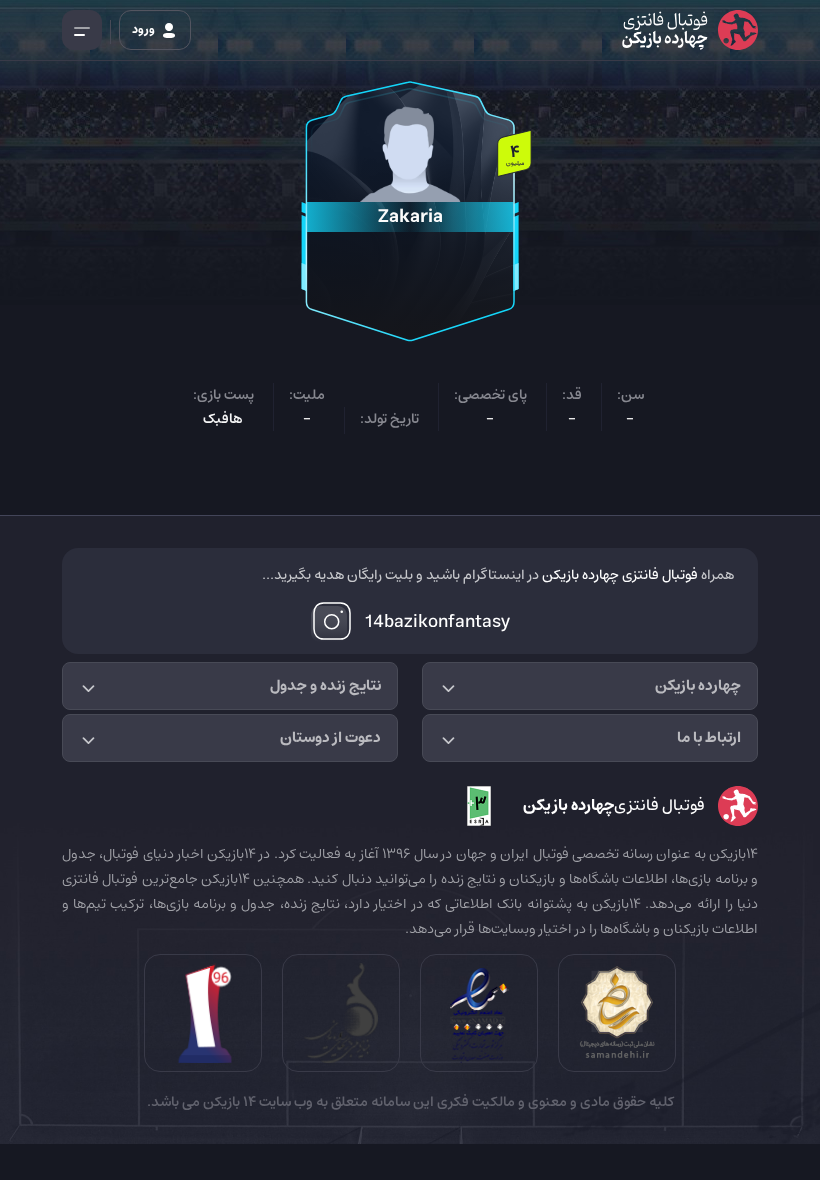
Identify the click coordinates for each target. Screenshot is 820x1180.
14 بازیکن (228, 1102)
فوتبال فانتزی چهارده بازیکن (620, 575)
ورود (144, 29)
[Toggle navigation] (82, 30)
